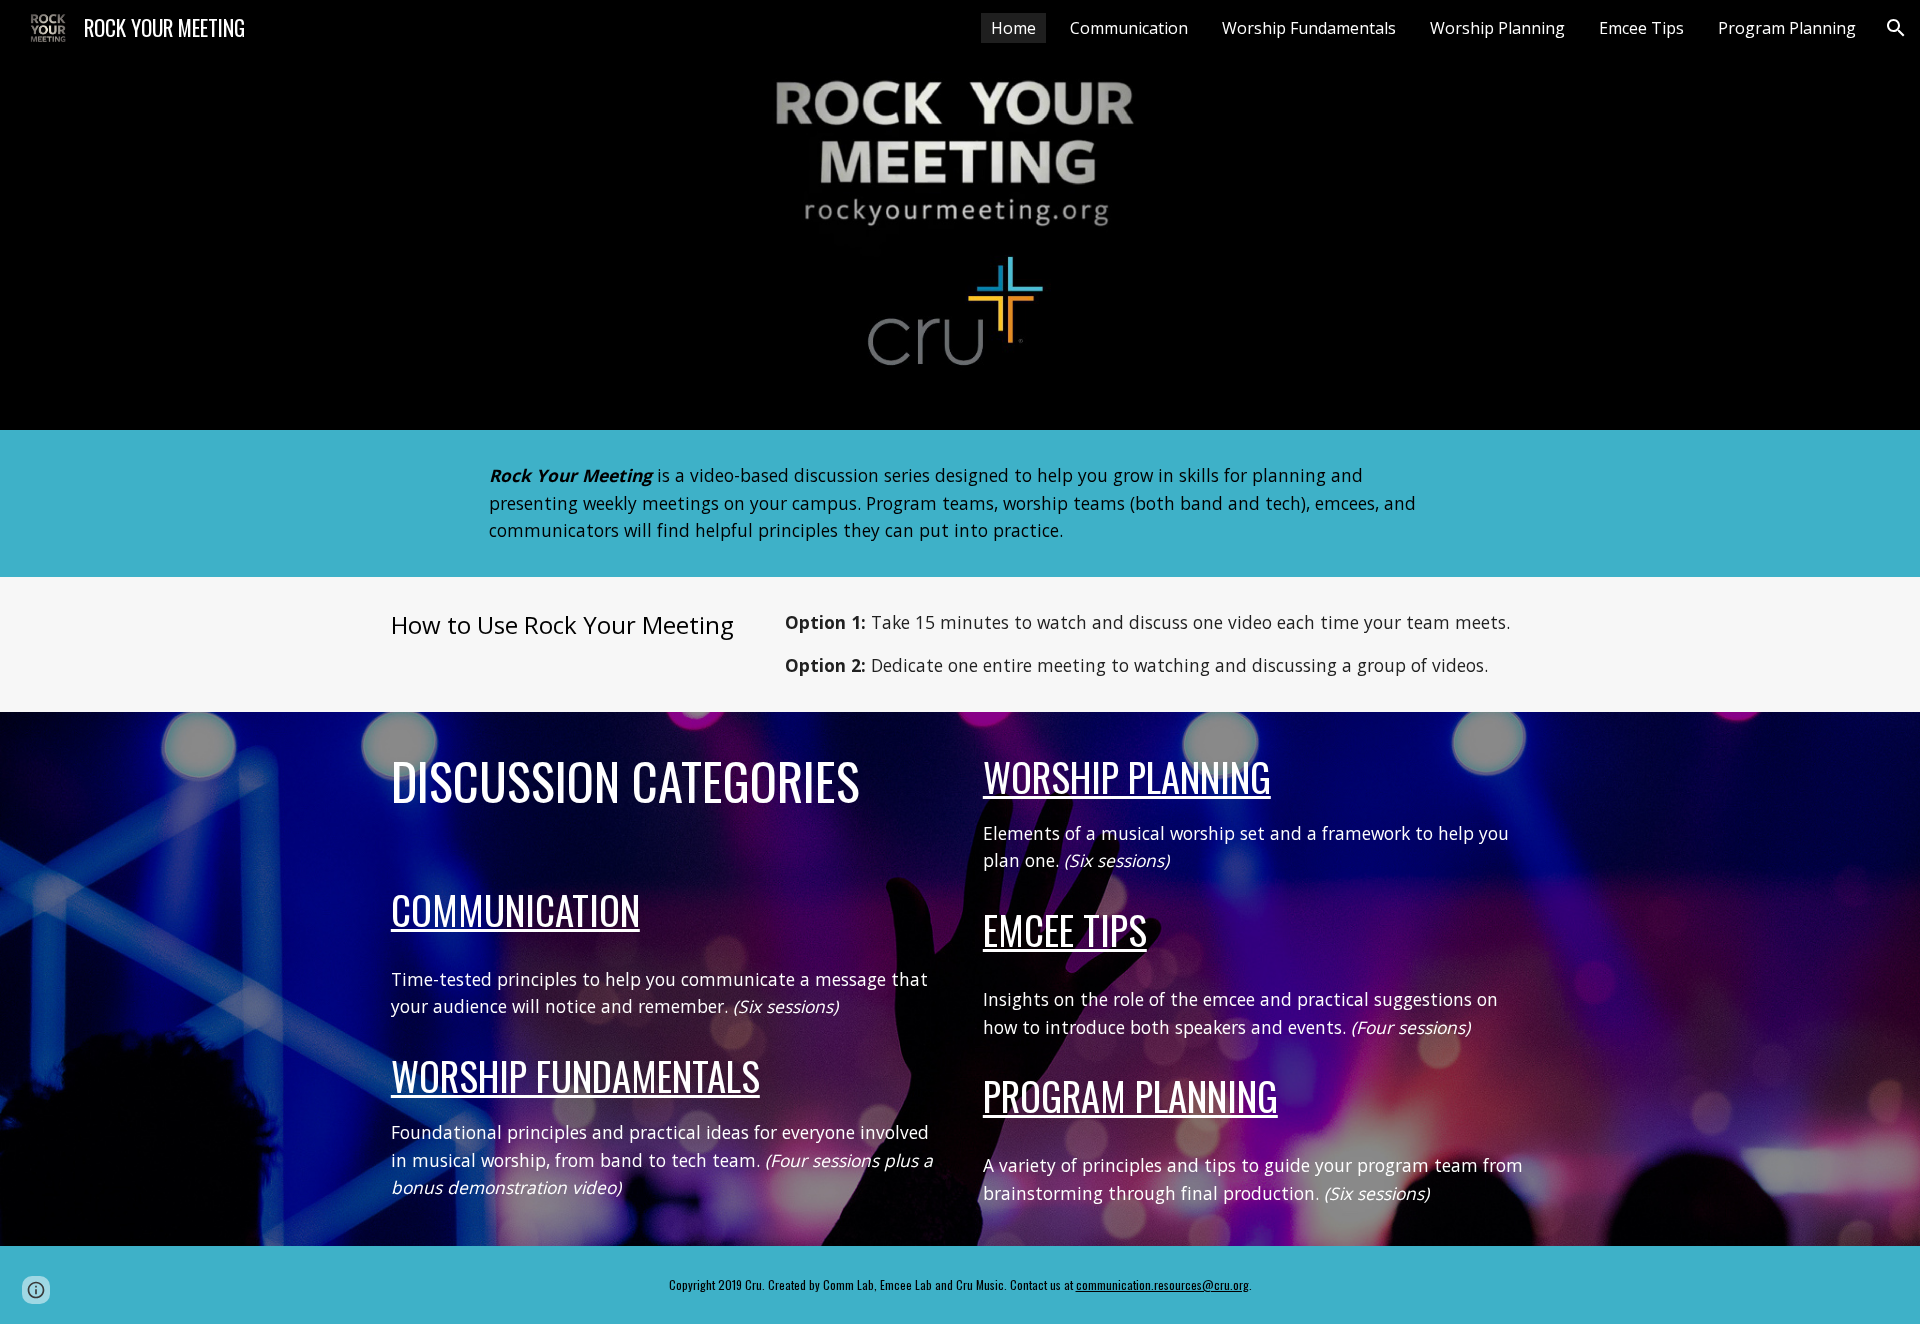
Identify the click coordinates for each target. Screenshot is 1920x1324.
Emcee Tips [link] (1641, 28)
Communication (515, 909)
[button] (1896, 28)
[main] (959, 503)
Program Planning (1130, 1095)
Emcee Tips (1065, 929)
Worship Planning (1127, 776)
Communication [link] (1129, 28)
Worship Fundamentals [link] (1309, 28)
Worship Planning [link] (1497, 28)
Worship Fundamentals (575, 1075)
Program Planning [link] (1787, 28)
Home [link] (1013, 28)
